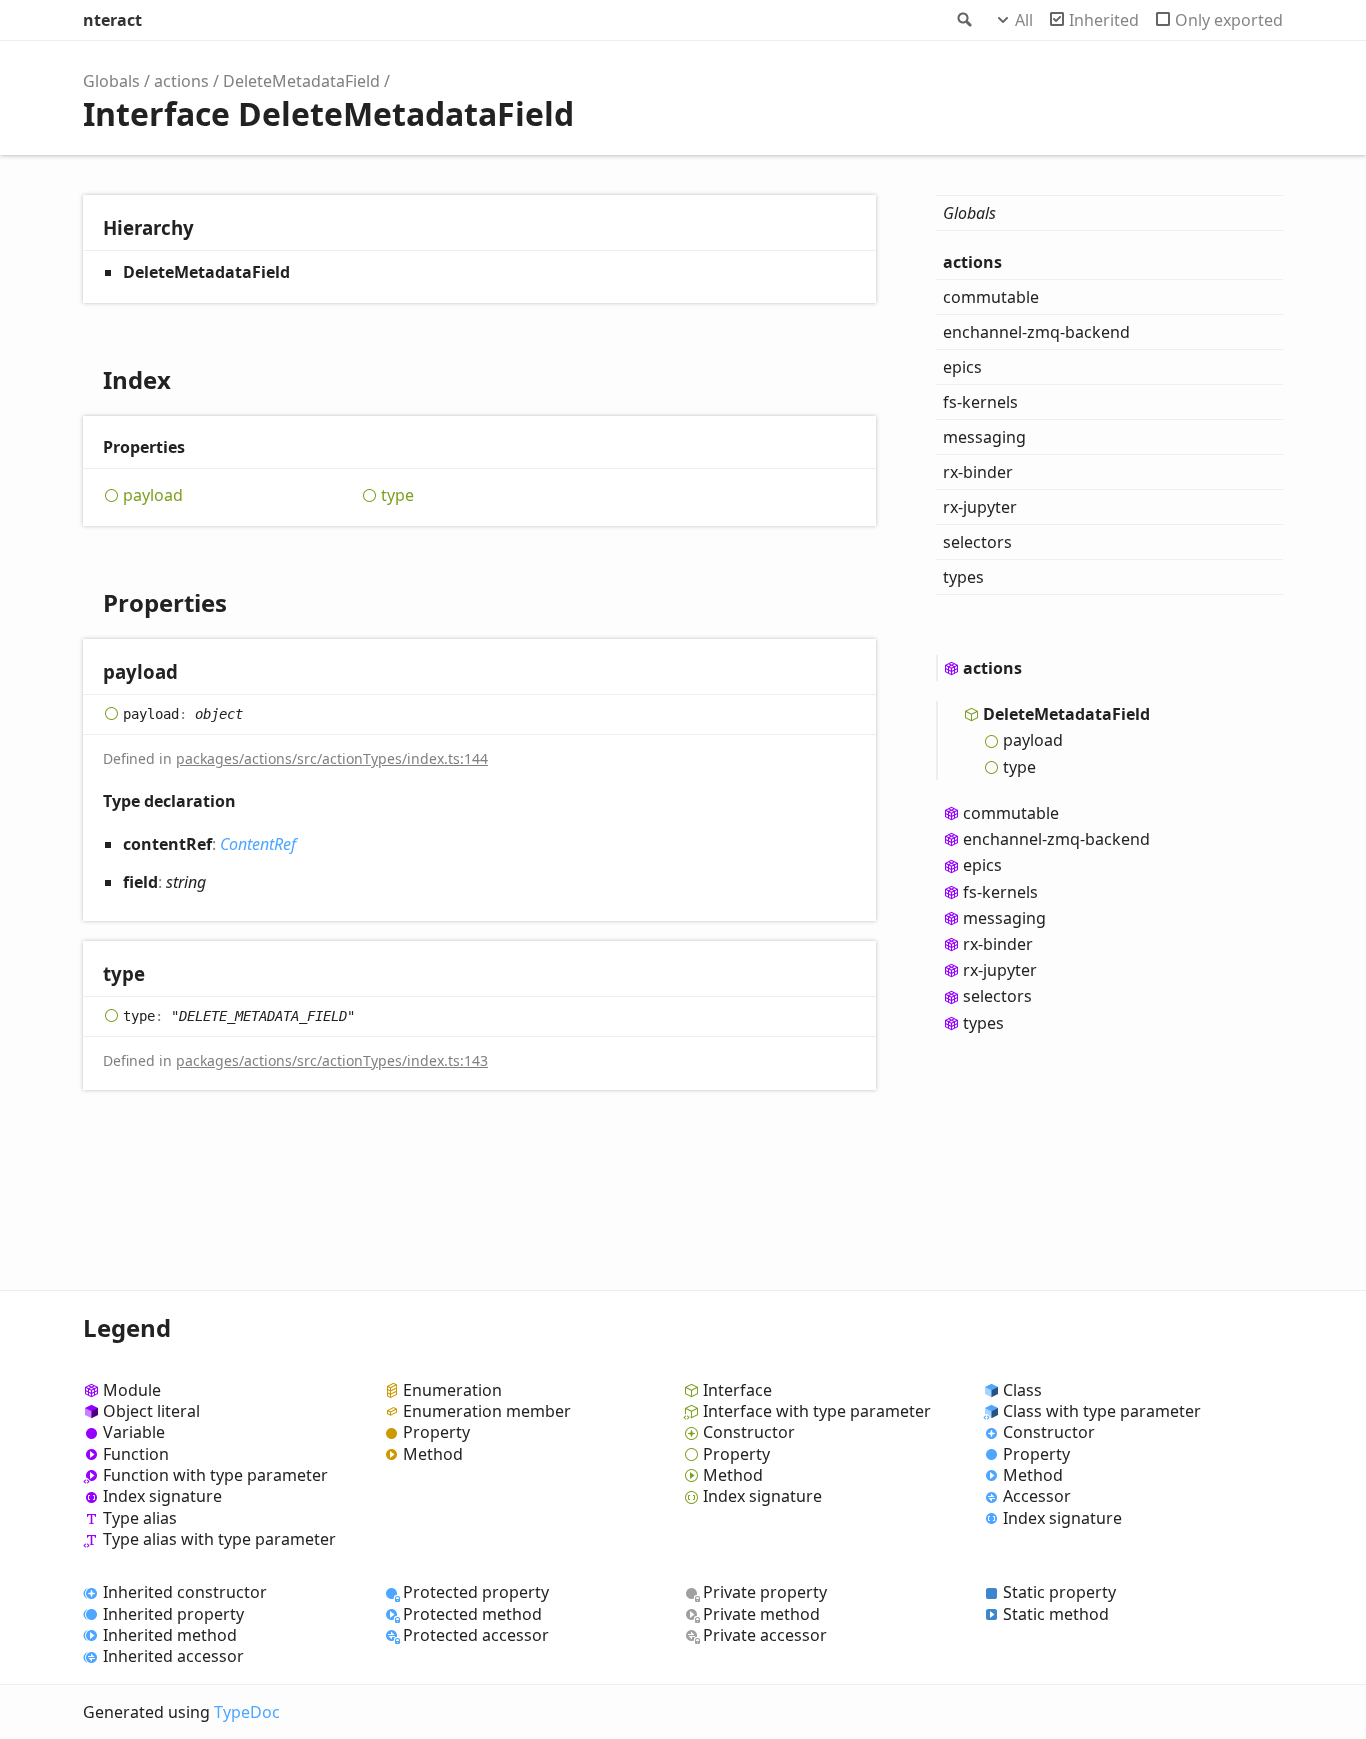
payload (153, 495)
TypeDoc (247, 1712)
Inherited (1104, 20)
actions (181, 81)
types (963, 577)
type (397, 495)
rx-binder (978, 472)
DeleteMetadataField (301, 81)
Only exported (1229, 20)
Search (963, 20)
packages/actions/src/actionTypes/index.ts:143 (332, 1060)
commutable (991, 297)
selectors (977, 542)
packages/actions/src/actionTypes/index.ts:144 (332, 758)
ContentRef (258, 844)
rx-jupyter (980, 507)
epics (962, 367)
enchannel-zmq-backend (1036, 332)
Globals (111, 81)
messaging (984, 437)
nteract (112, 20)
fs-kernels (980, 402)
